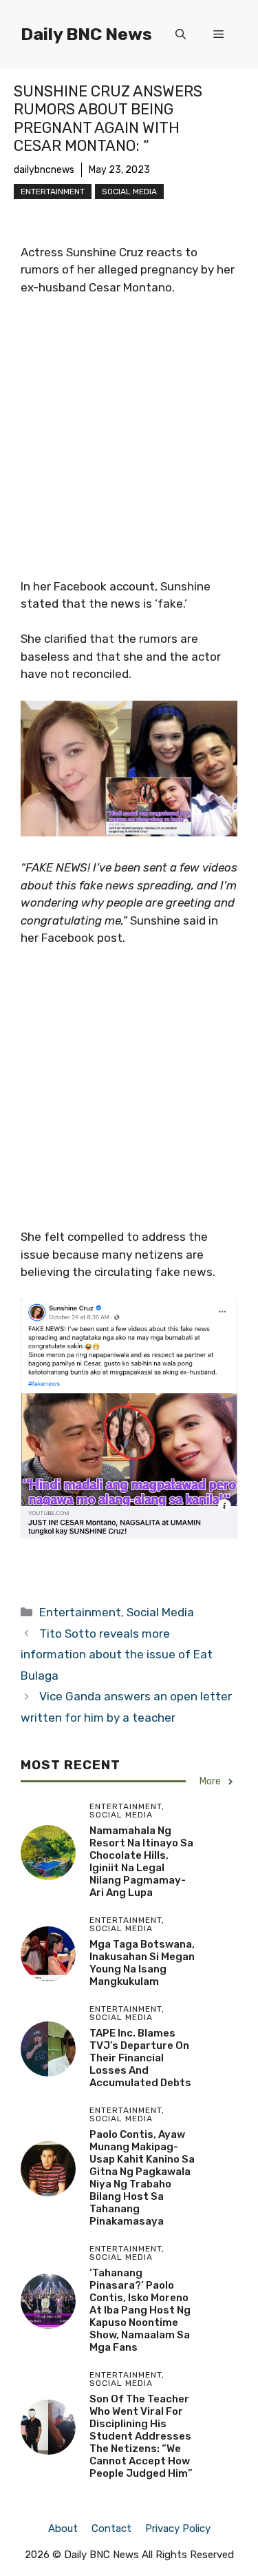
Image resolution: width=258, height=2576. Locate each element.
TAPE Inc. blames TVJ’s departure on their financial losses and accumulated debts (140, 2058)
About (63, 2528)
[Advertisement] (129, 443)
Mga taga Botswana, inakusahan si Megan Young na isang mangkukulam (142, 1963)
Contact (111, 2528)
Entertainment (53, 192)
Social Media (129, 192)
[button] (181, 34)
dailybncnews (44, 170)
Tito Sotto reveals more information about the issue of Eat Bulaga (117, 1655)
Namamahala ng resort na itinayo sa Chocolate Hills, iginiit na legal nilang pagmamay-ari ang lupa (141, 1862)
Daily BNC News (86, 34)
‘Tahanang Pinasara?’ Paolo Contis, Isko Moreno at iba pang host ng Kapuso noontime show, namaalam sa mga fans (140, 2310)
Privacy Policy (178, 2528)
